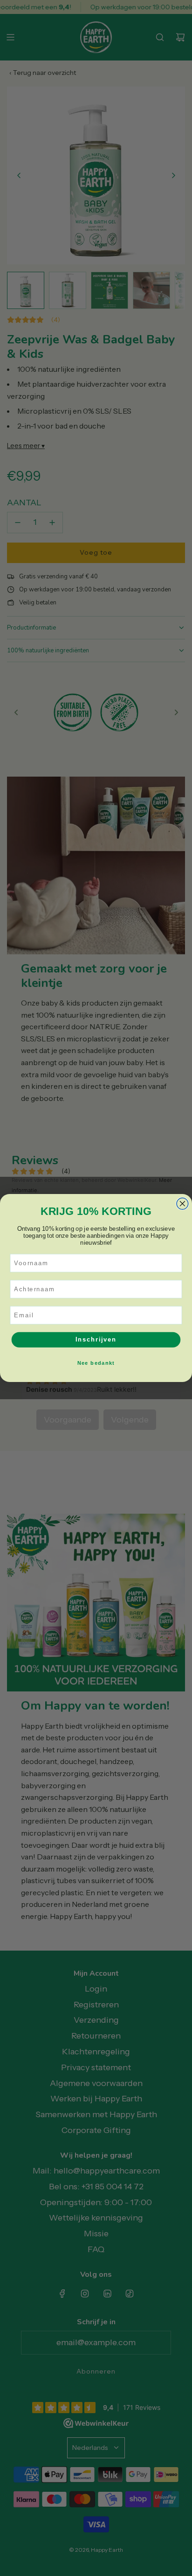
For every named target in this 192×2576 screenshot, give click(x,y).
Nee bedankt (96, 1363)
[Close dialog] (182, 1204)
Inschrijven (96, 1340)
